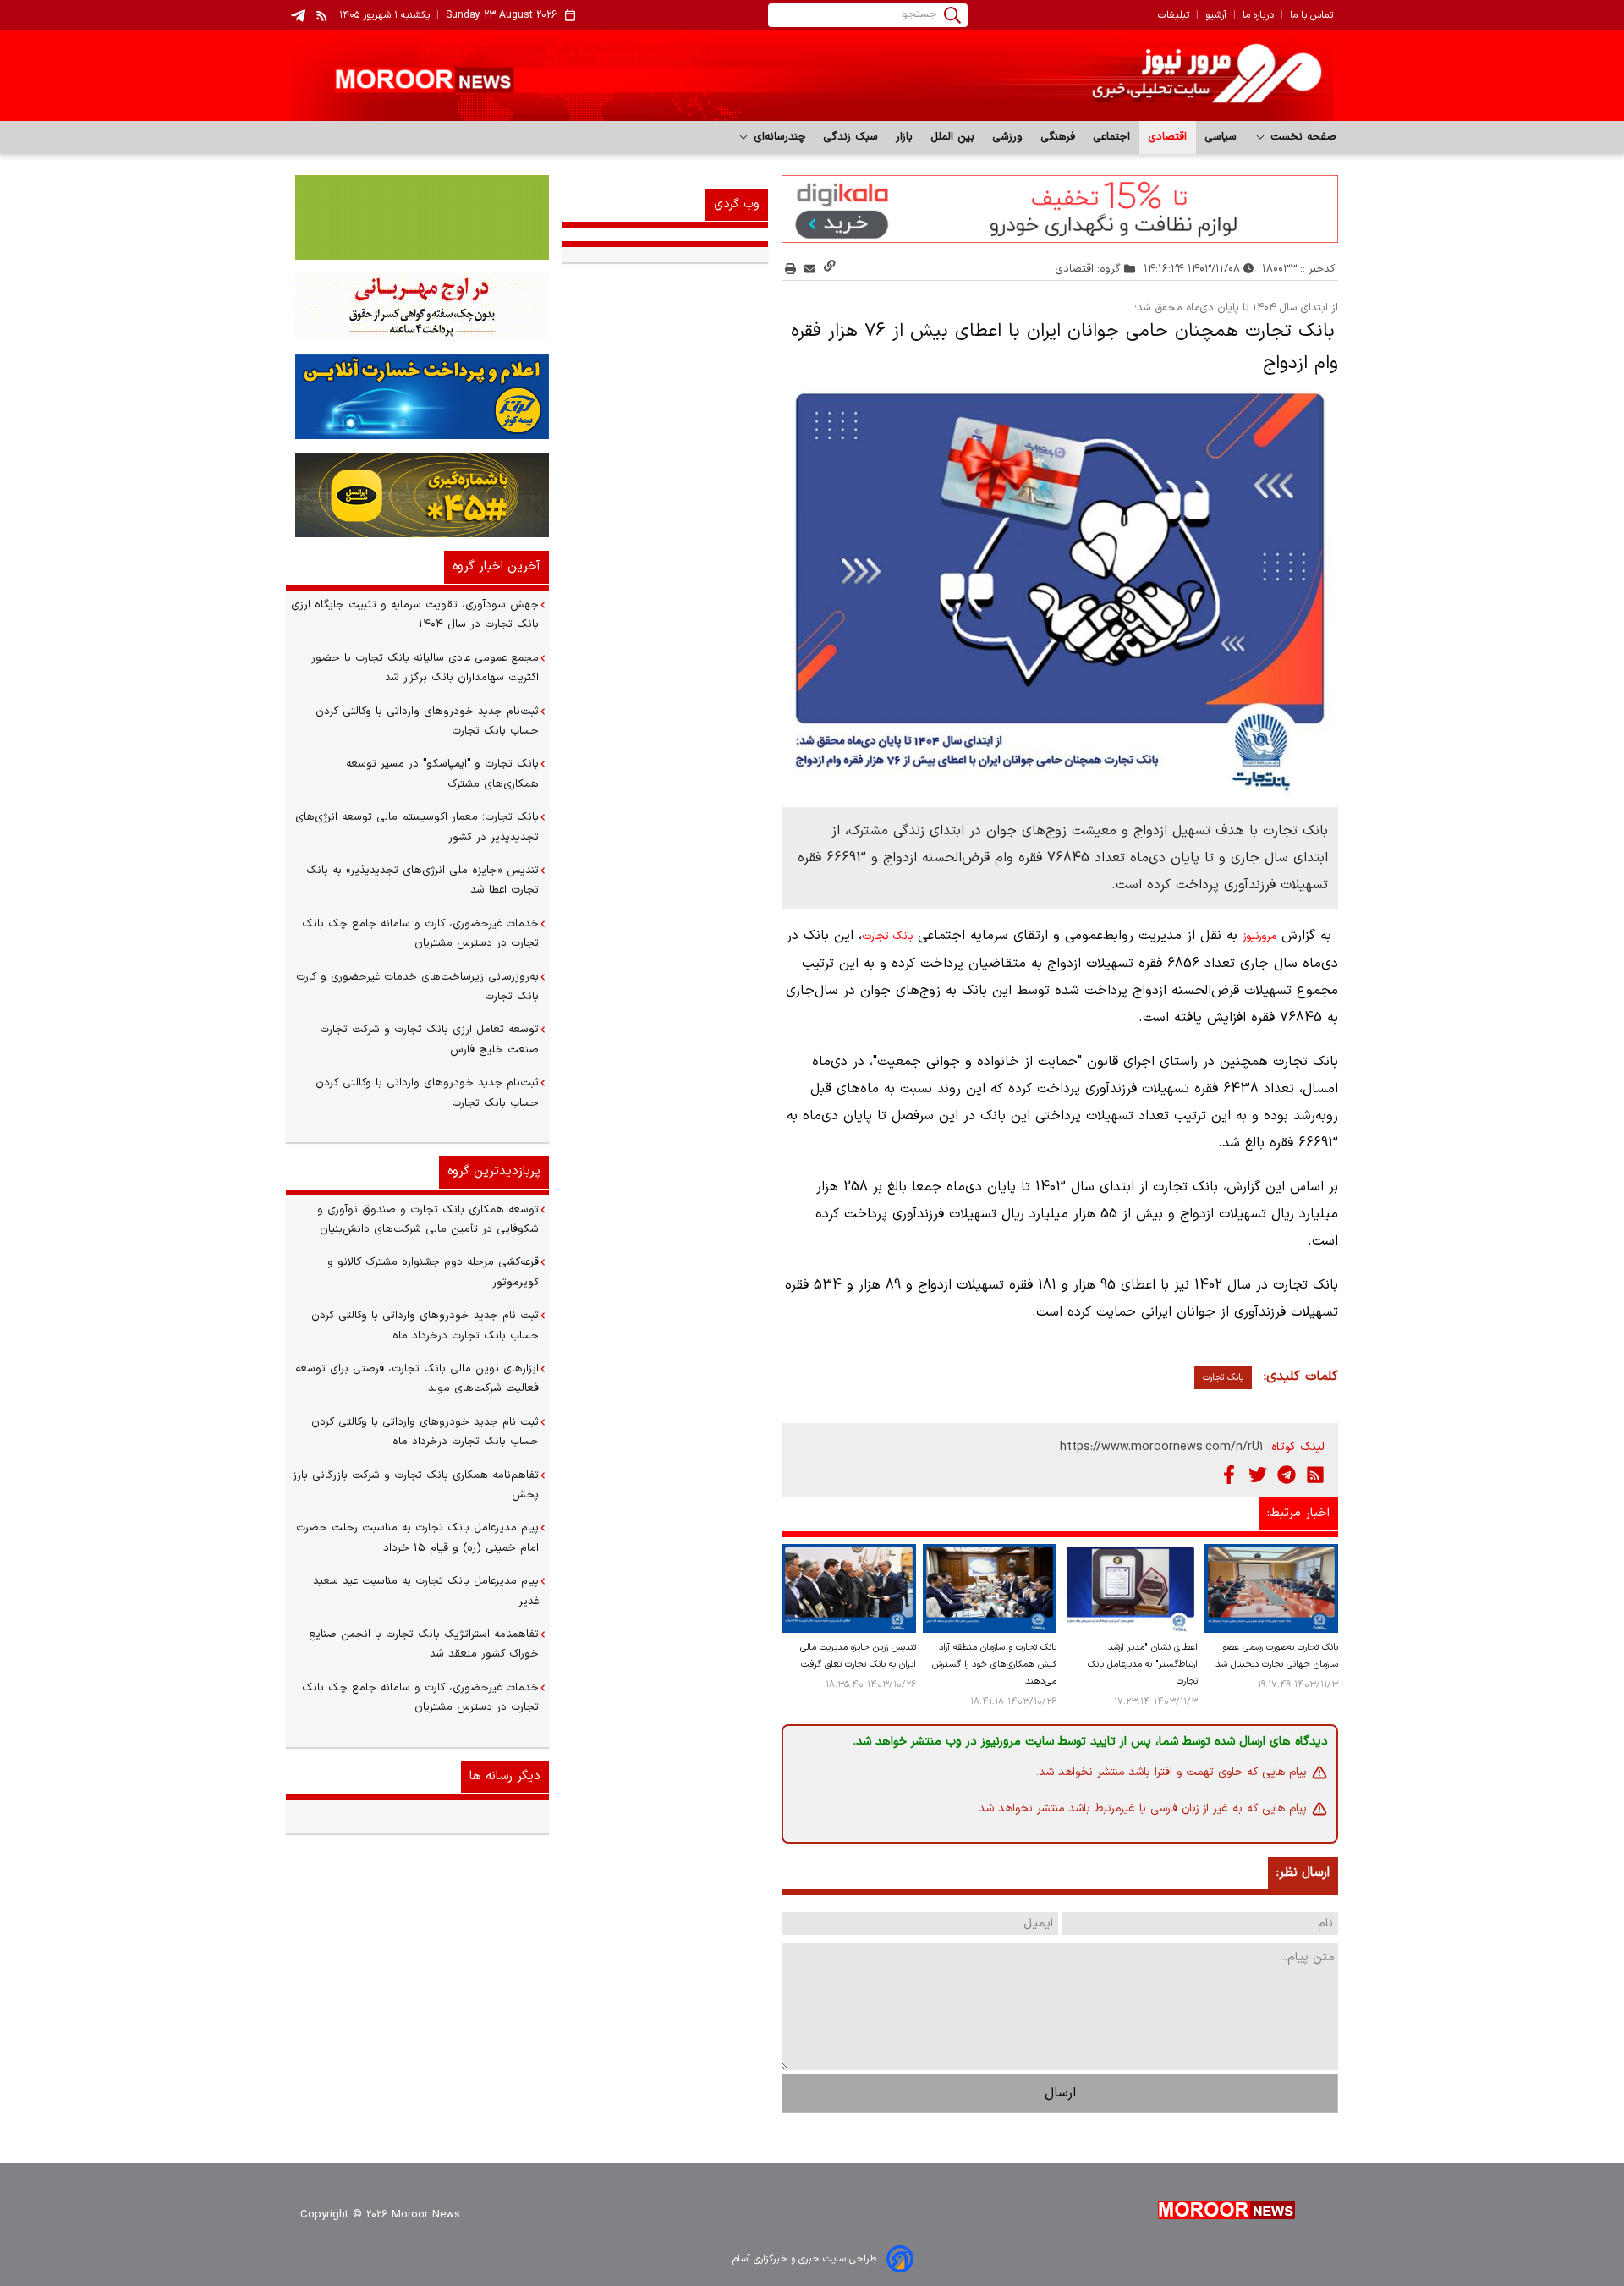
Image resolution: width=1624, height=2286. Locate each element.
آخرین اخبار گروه (497, 566)
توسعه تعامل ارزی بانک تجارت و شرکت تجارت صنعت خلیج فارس (429, 1039)
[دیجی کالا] (1060, 209)
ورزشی (1008, 137)
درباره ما (1258, 15)
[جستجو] (952, 15)
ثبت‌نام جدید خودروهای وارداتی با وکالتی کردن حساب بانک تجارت (427, 721)
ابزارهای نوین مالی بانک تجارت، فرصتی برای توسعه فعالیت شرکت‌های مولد (417, 1379)
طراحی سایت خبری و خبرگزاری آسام (804, 2259)
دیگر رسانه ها (505, 1776)
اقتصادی (1168, 137)
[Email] (810, 269)
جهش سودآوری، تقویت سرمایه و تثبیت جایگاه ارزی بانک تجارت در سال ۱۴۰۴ (415, 615)
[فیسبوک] (1229, 1475)
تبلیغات (1174, 15)
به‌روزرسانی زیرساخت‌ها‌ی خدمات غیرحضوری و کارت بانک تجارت (417, 987)
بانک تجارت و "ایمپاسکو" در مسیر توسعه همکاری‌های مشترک (442, 774)
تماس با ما (1311, 15)
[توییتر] (1258, 1475)
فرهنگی (1058, 137)
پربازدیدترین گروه (494, 1171)
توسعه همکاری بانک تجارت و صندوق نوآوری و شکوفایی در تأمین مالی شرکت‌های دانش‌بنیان (428, 1220)
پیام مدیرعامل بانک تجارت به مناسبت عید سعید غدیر (426, 1591)
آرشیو (1216, 15)
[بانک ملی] (417, 307)
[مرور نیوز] (812, 76)
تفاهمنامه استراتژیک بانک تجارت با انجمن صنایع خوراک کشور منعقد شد (424, 1644)
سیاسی (1221, 137)
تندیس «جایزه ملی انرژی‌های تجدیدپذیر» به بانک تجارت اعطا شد (422, 880)
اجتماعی (1112, 137)
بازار (905, 137)
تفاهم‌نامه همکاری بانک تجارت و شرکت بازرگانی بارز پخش (416, 1485)
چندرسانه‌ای (778, 137)
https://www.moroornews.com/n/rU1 (1162, 1447)
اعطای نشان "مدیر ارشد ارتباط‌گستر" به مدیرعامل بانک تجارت (1142, 1665)
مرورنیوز (1259, 937)
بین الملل (953, 137)
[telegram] (298, 16)
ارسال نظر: (1303, 1873)
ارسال (1060, 2093)
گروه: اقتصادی (1088, 269)
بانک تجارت (887, 937)
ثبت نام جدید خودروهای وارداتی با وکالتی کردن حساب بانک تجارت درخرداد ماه (425, 1325)
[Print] (790, 269)
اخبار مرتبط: (1298, 1513)
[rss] (322, 15)
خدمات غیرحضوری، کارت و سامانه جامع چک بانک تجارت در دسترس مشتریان (420, 934)
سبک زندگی (851, 137)
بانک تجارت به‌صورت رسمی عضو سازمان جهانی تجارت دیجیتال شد (1277, 1656)
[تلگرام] (1287, 1475)
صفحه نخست (1301, 137)
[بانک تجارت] (417, 217)
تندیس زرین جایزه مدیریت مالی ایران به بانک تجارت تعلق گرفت (858, 1656)
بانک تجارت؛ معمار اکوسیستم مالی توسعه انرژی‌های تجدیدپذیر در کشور (417, 827)
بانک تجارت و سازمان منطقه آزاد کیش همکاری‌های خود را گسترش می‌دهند (994, 1665)
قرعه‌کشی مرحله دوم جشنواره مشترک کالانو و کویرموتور (433, 1272)
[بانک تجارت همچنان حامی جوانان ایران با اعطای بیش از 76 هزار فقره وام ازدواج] (1060, 588)
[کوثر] (417, 397)
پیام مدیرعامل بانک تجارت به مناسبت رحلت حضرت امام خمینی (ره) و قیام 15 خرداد (417, 1538)
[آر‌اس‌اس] (1315, 1475)
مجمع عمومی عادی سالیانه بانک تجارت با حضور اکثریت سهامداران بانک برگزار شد (425, 668)
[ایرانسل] (417, 495)
